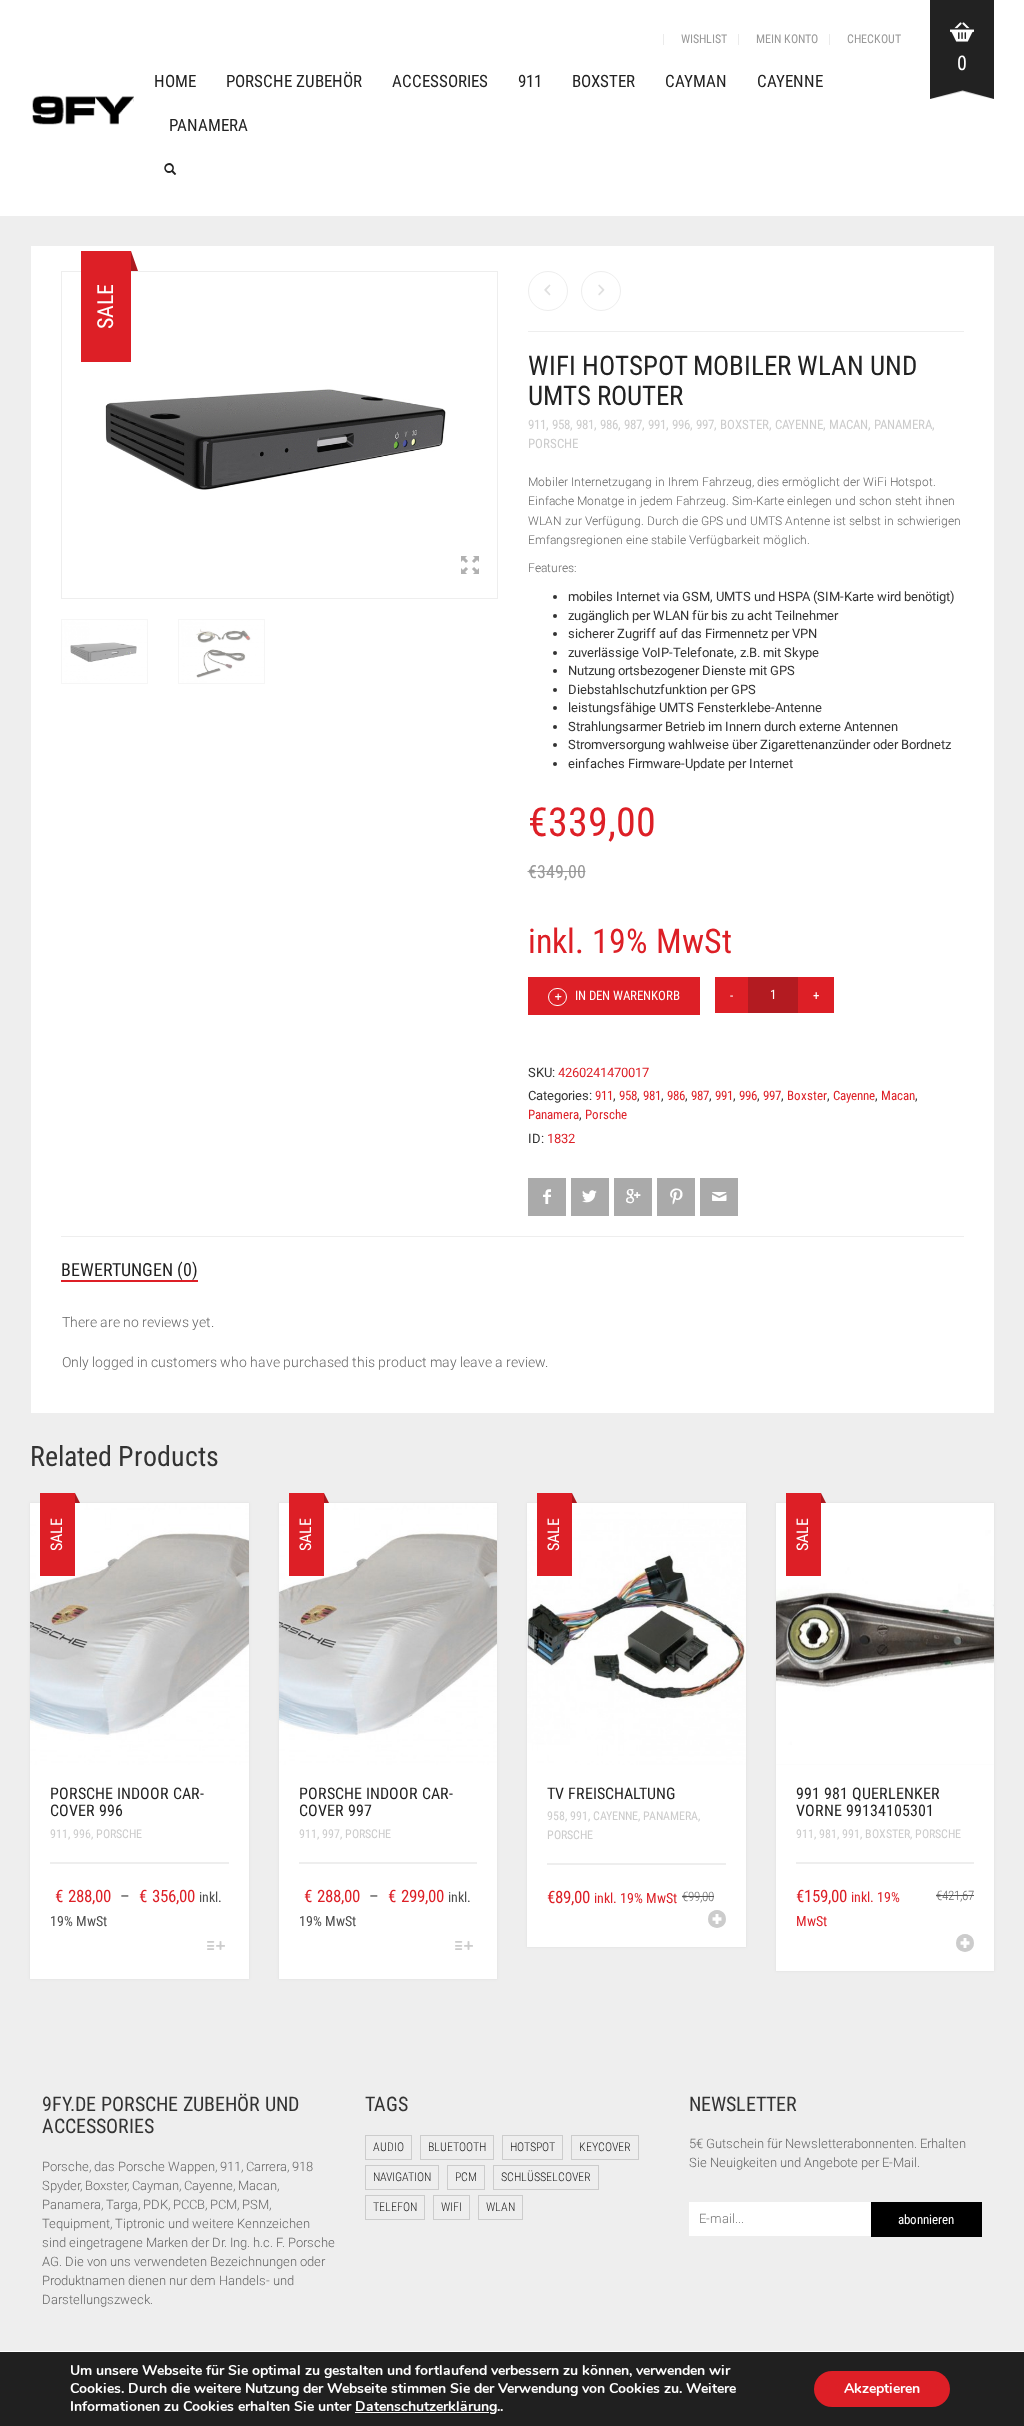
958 (561, 424)
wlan (500, 2207)
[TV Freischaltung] (548, 291)
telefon (395, 2207)
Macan (848, 424)
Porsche (553, 443)
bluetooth (457, 2147)
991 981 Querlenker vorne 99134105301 (868, 1802)
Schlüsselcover (546, 2177)
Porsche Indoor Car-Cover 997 (376, 1802)
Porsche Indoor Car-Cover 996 (127, 1802)
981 (585, 424)
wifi (451, 2207)
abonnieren (926, 2219)
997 (705, 424)
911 (530, 81)
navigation (402, 2177)
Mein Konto (787, 39)
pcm (466, 2177)
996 (681, 424)
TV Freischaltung (611, 1793)
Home (175, 81)
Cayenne (790, 81)
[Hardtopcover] (601, 291)
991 (657, 424)
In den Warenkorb (626, 995)
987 (633, 424)
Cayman (696, 81)
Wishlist (704, 39)
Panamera (208, 125)
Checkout (874, 39)
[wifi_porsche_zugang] (104, 657)
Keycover (605, 2147)
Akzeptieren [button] (882, 2388)
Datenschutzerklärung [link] (426, 2406)
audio (388, 2147)
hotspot (532, 2147)
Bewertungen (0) (129, 1269)
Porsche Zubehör (294, 81)
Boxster (603, 81)
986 (609, 424)
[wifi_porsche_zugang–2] (221, 657)
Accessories (440, 81)
